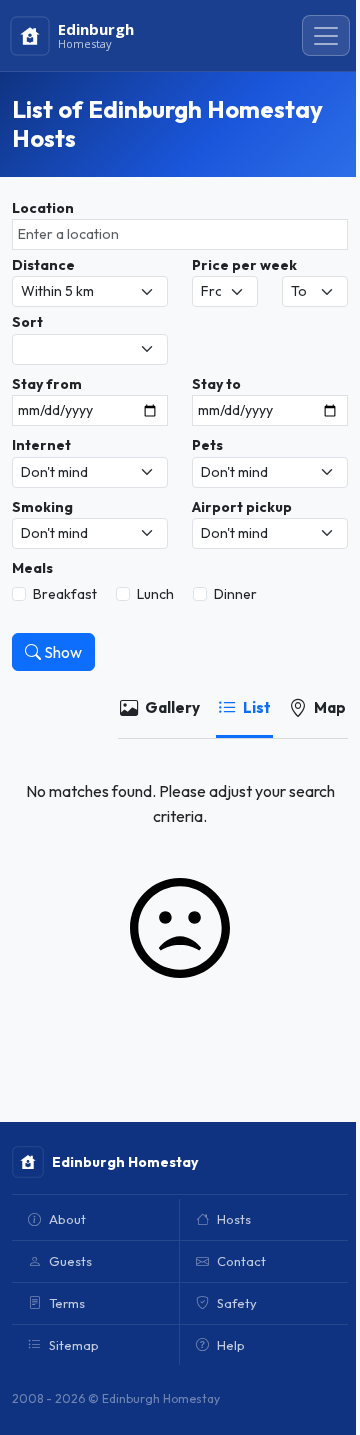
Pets (207, 445)
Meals (32, 568)
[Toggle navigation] (326, 36)
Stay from (47, 384)
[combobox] (180, 234)
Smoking (42, 507)
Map (330, 707)
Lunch (155, 594)
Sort (27, 322)
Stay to (216, 384)
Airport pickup (242, 507)
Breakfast (65, 594)
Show (61, 652)
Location (43, 208)
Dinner (235, 594)
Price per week (244, 265)
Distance (43, 265)
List (257, 707)
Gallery (172, 707)
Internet (41, 445)
